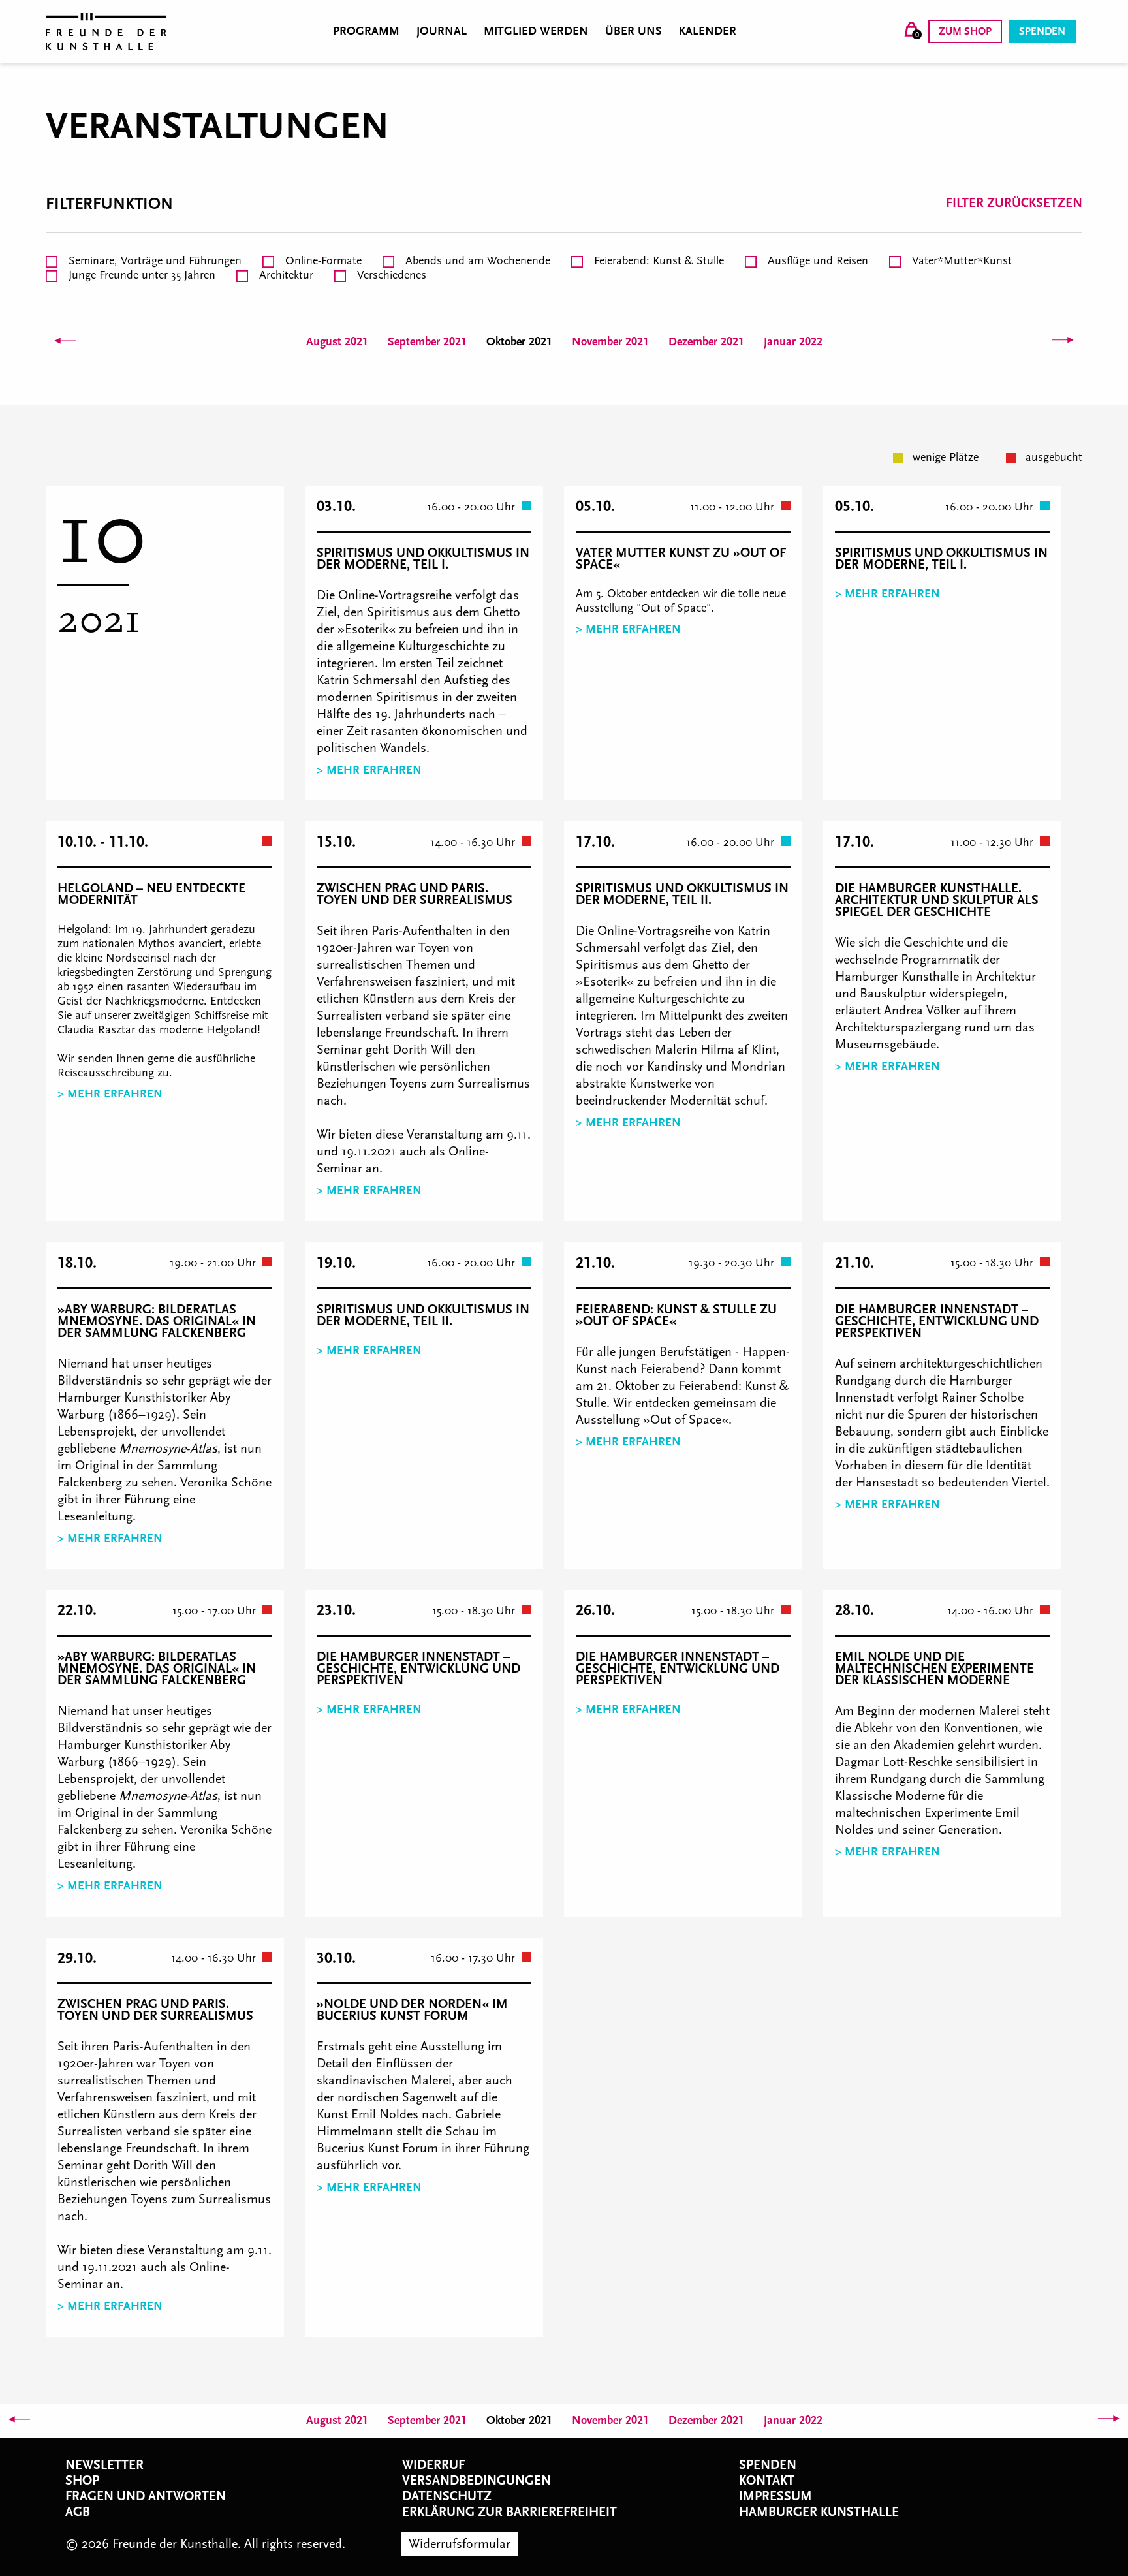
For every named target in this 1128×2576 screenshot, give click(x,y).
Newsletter (104, 2465)
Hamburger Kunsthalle (819, 2512)
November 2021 (610, 342)
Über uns (634, 31)
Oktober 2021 (519, 342)
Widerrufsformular (460, 2544)
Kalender (708, 31)
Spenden (1042, 31)
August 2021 (337, 342)
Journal (442, 31)
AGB (78, 2512)
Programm (366, 31)
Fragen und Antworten (146, 2496)
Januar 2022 (793, 342)
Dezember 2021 (706, 342)
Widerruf (433, 2465)
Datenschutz (447, 2496)
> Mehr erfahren (369, 770)
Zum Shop (965, 31)
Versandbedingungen (477, 2481)
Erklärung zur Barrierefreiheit (509, 2512)
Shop (82, 2481)
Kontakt (767, 2481)
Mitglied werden (536, 31)
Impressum (775, 2496)
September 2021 (427, 342)
